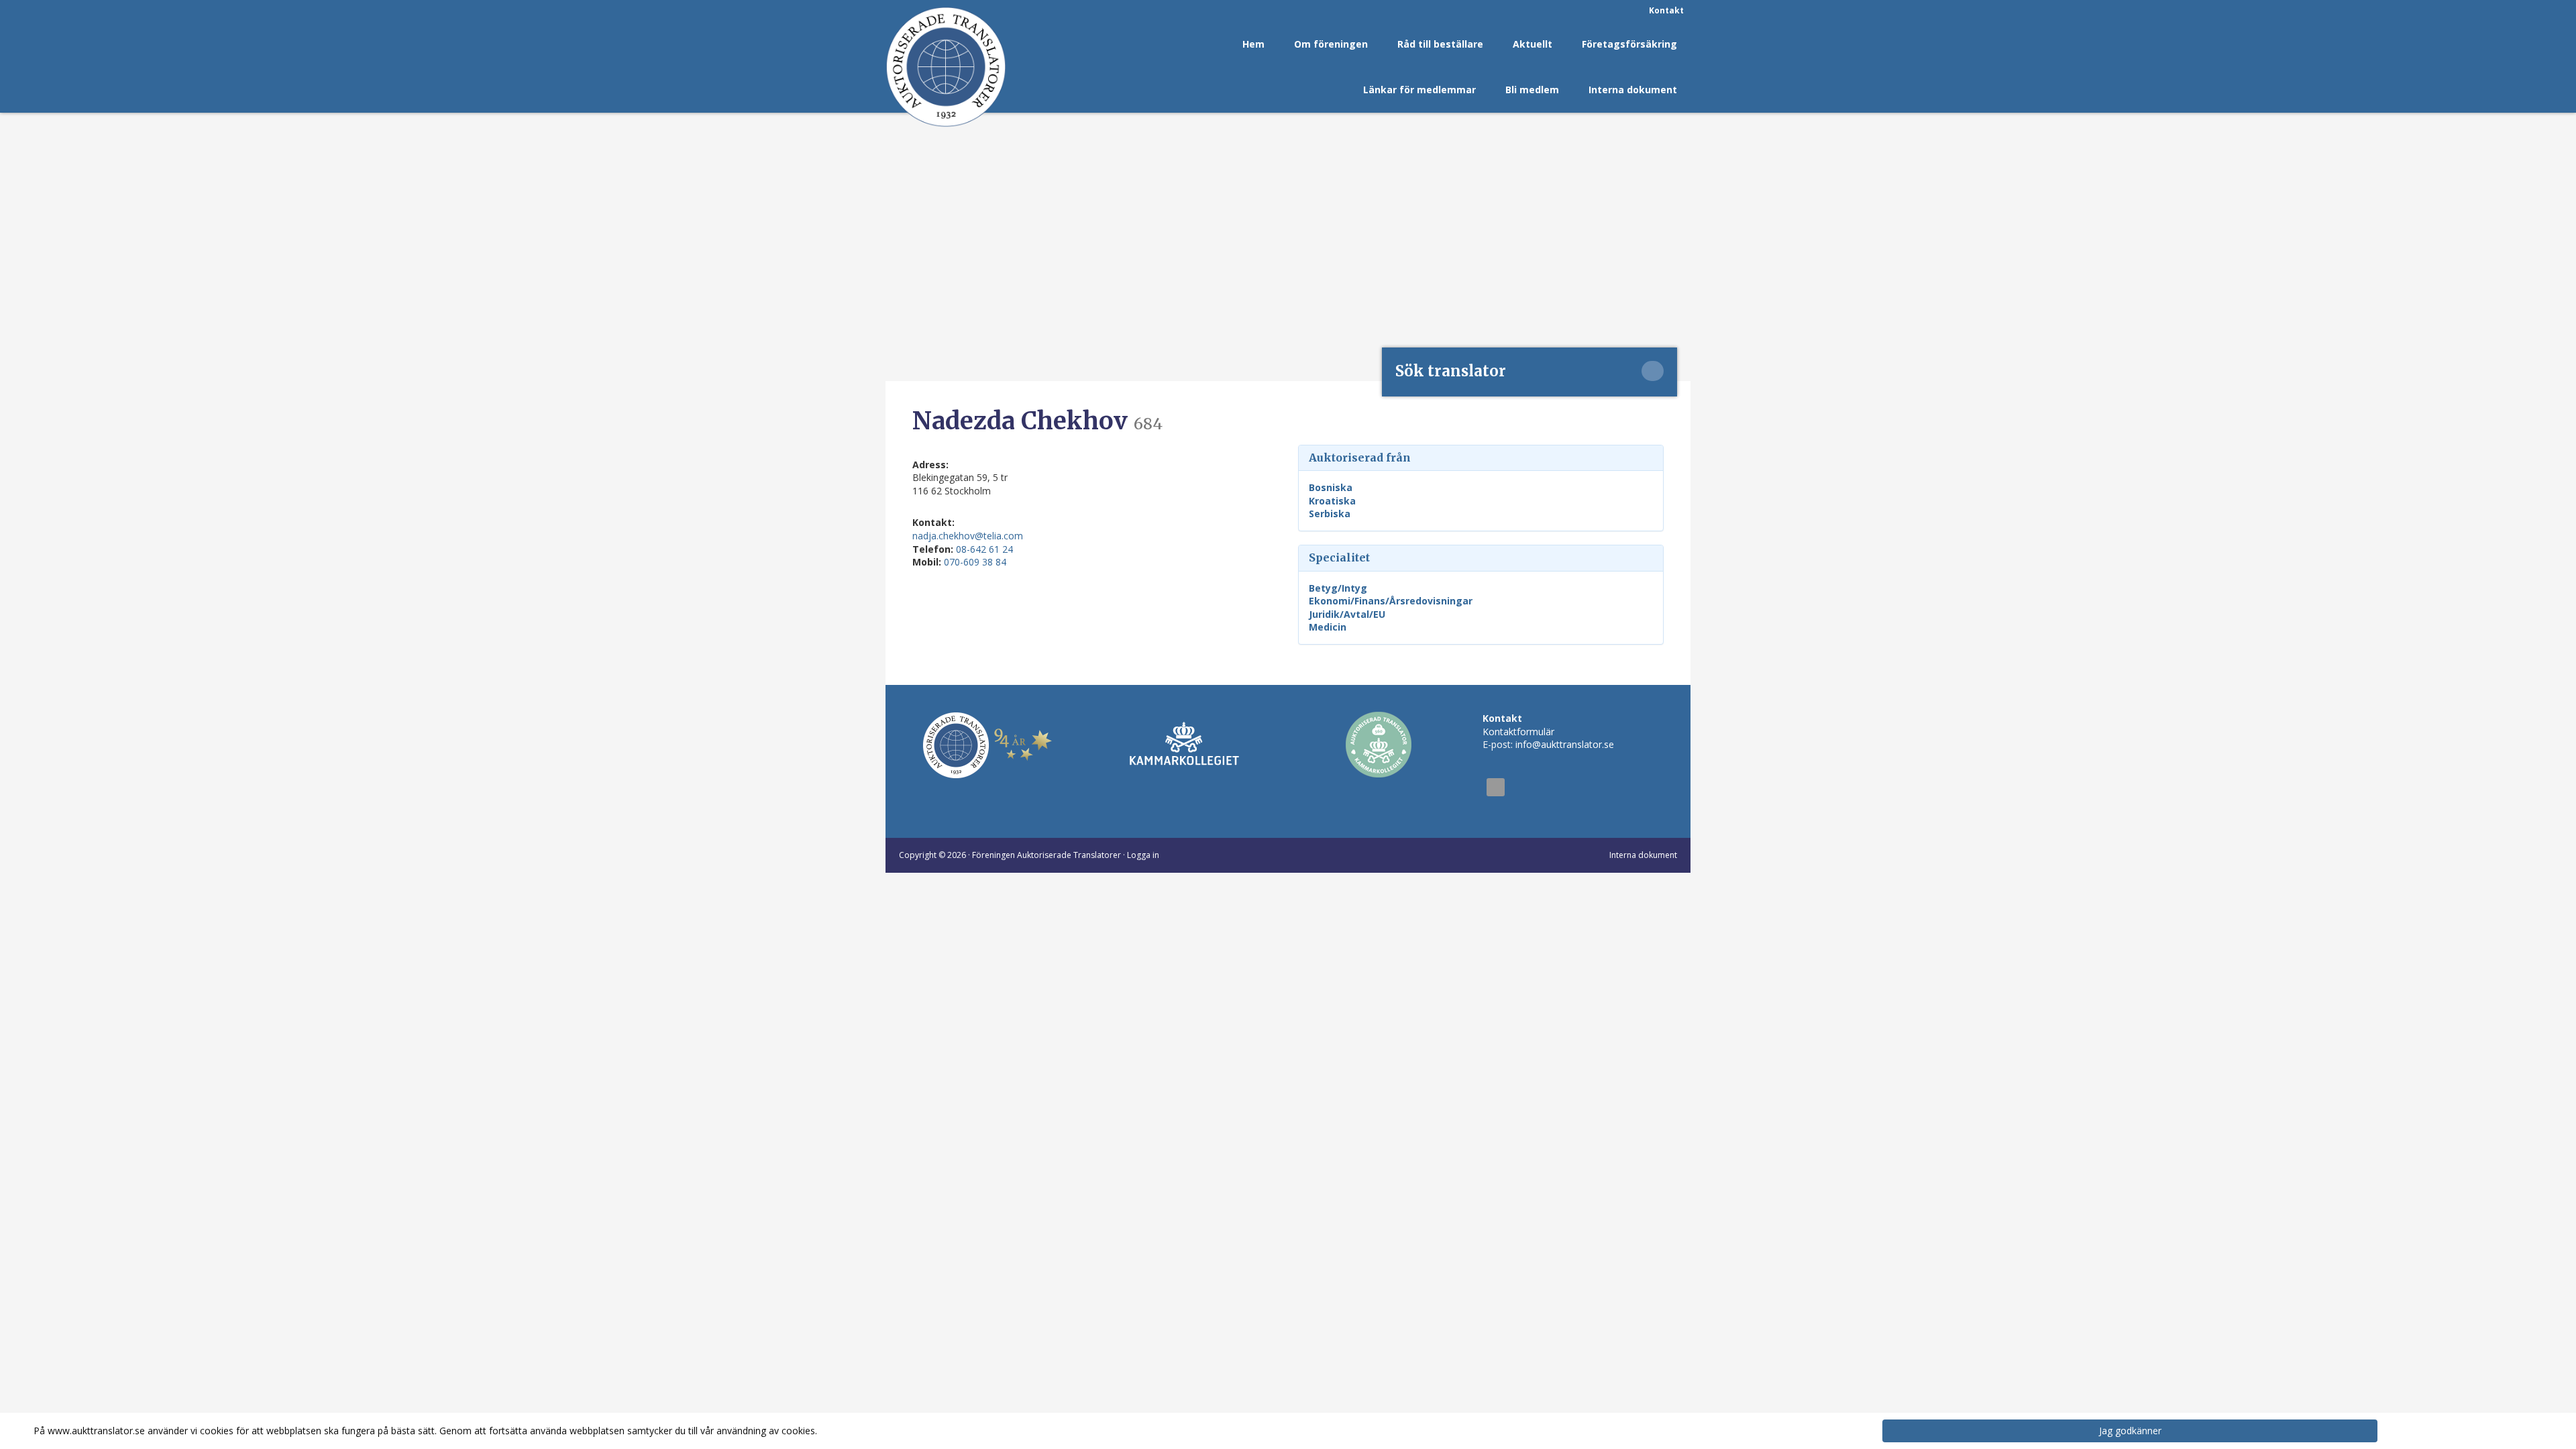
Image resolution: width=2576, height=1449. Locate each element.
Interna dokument (1643, 855)
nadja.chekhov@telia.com (968, 536)
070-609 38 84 (975, 562)
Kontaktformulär (1518, 732)
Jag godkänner (2130, 1431)
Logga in (1143, 855)
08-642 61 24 (984, 549)
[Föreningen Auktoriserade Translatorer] (946, 67)
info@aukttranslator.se (1565, 744)
